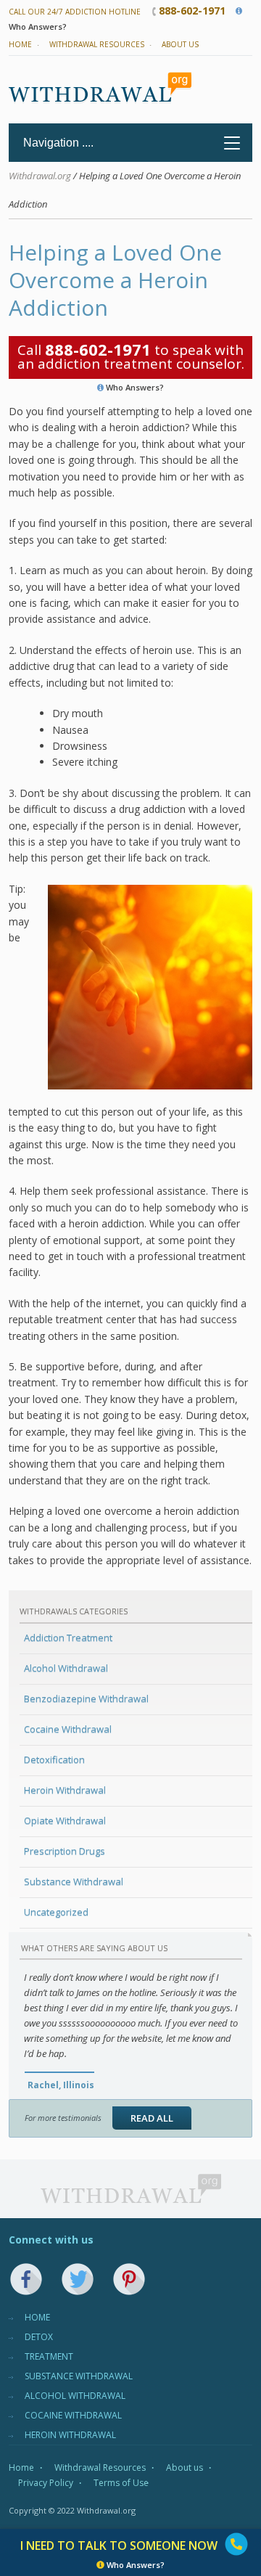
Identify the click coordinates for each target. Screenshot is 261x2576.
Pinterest (129, 2279)
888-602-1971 (192, 11)
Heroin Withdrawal (65, 1790)
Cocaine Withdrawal (68, 1729)
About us (180, 44)
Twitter (78, 2279)
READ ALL (152, 2118)
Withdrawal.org (40, 176)
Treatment (49, 2356)
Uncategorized (56, 1912)
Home (20, 44)
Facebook (26, 2279)
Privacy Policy (46, 2483)
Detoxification (54, 1759)
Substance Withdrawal (74, 1881)
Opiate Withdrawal (65, 1820)
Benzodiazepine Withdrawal (86, 1698)
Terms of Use (121, 2483)
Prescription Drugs (65, 1851)
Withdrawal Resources (97, 44)
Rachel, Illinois (61, 2085)
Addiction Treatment (68, 1637)
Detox (39, 2337)
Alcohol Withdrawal (66, 1668)
